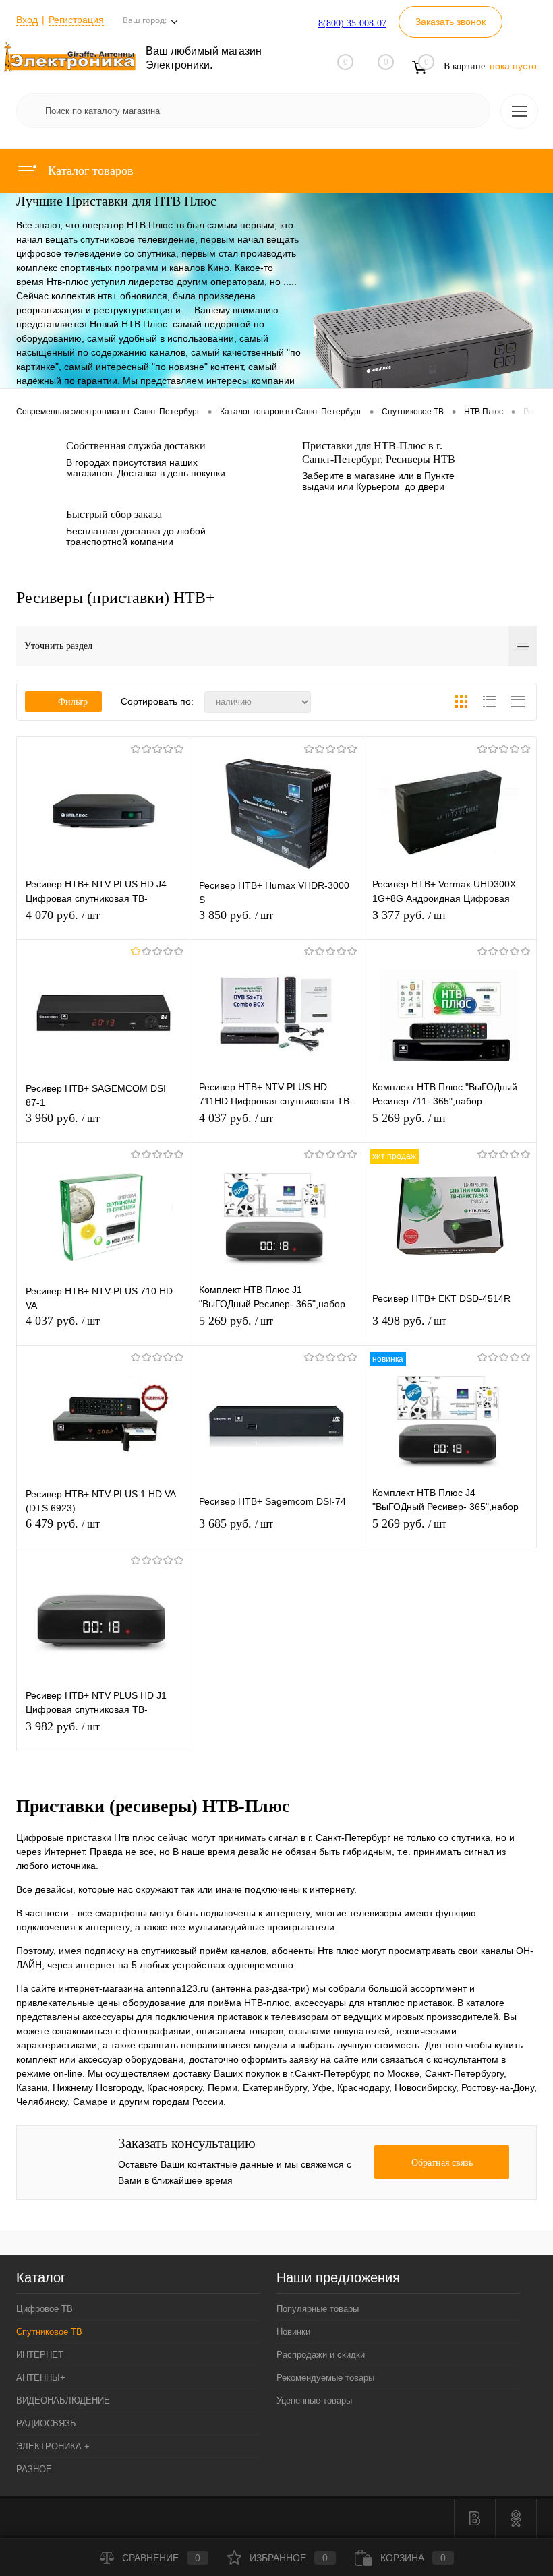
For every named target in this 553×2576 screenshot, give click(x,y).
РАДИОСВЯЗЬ (46, 2423)
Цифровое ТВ (45, 2309)
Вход (27, 20)
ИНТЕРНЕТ (40, 2355)
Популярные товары (318, 2309)
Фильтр (73, 702)
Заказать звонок (450, 22)
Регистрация (76, 20)
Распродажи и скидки (321, 2355)
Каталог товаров (89, 170)
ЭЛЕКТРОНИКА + (53, 2446)
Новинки (293, 2332)
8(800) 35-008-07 (352, 23)
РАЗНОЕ (34, 2469)
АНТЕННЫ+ (41, 2378)
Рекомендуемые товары (325, 2378)
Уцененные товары (314, 2400)
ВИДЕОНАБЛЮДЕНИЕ (63, 2400)
